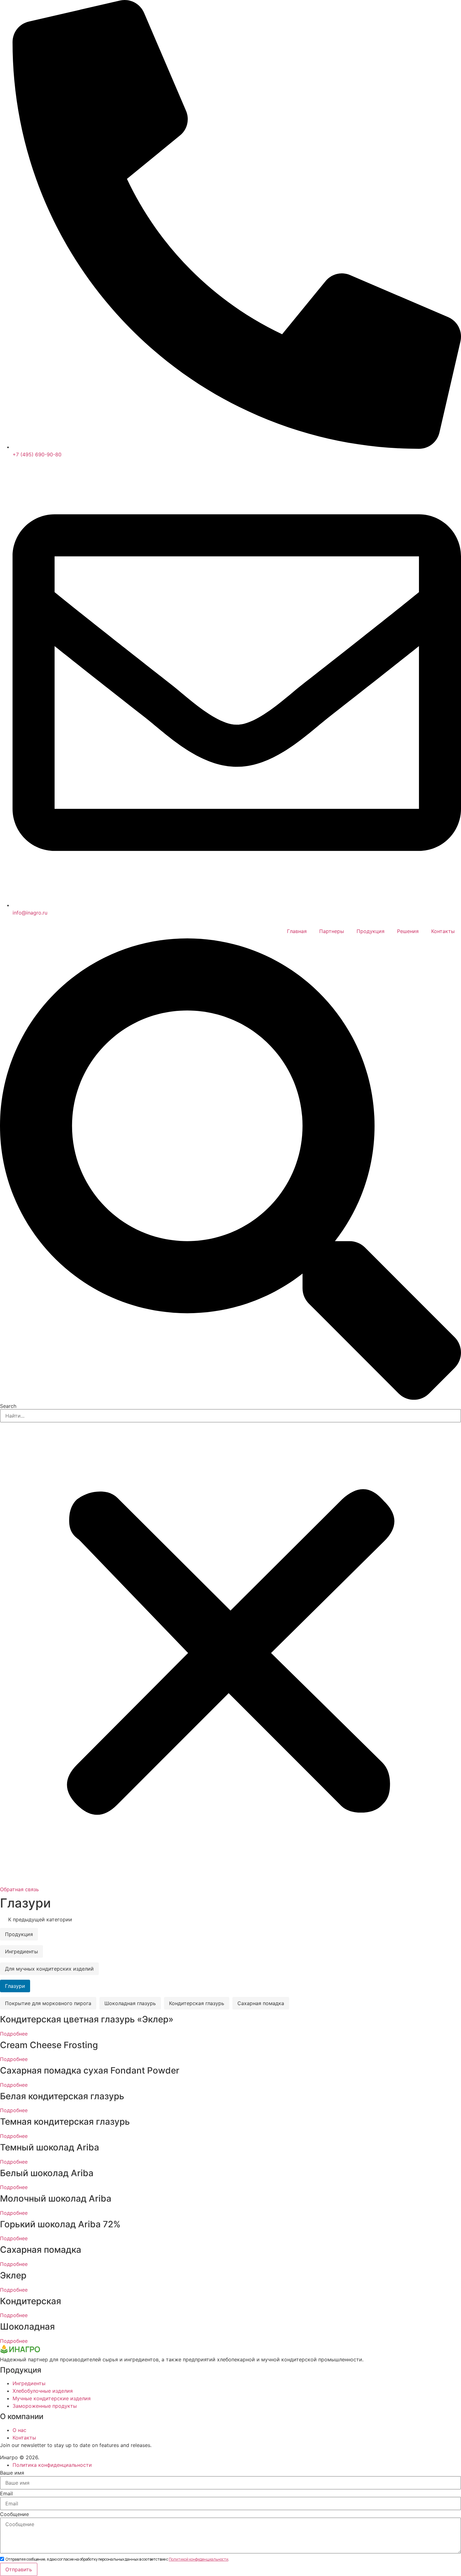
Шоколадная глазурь (130, 2003)
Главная (297, 931)
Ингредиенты (21, 1951)
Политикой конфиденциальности (199, 2559)
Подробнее (14, 2034)
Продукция (371, 931)
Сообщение (14, 2514)
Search (8, 1406)
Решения (408, 931)
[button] (230, 1170)
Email (6, 2493)
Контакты (443, 931)
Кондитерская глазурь (197, 2003)
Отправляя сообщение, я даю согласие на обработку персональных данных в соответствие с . (117, 2559)
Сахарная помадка (261, 2003)
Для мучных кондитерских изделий (49, 1969)
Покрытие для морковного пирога (48, 2003)
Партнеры (332, 931)
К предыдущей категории (39, 1919)
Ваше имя (12, 2473)
